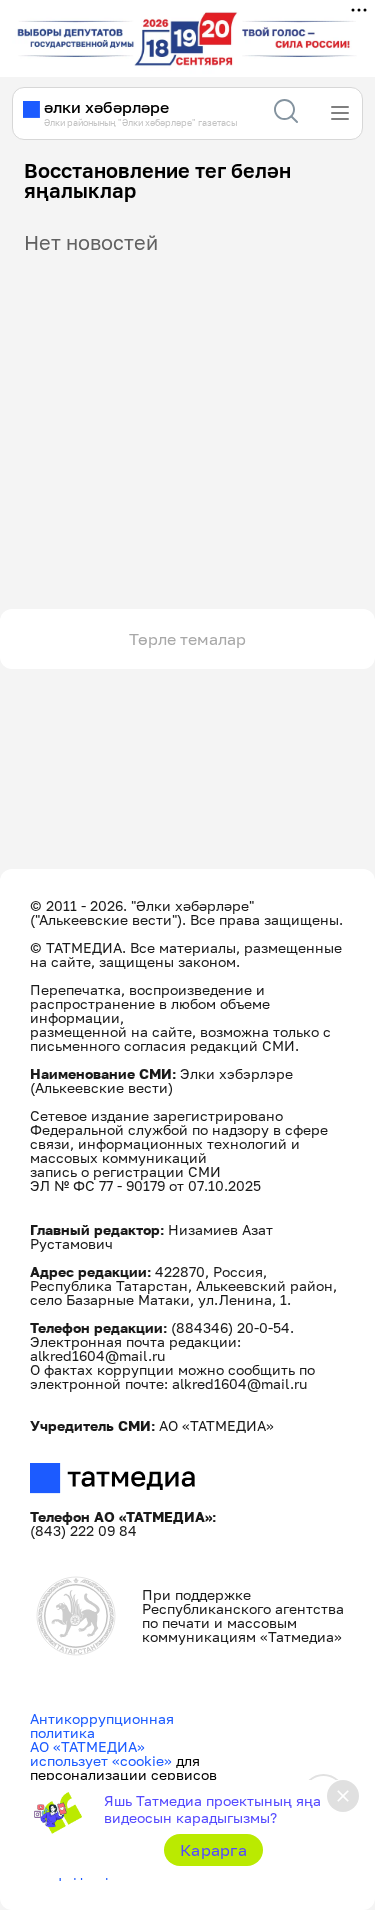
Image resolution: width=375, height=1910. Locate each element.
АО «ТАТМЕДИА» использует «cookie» (101, 1753)
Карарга (213, 1850)
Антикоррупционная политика (102, 1725)
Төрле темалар (187, 639)
